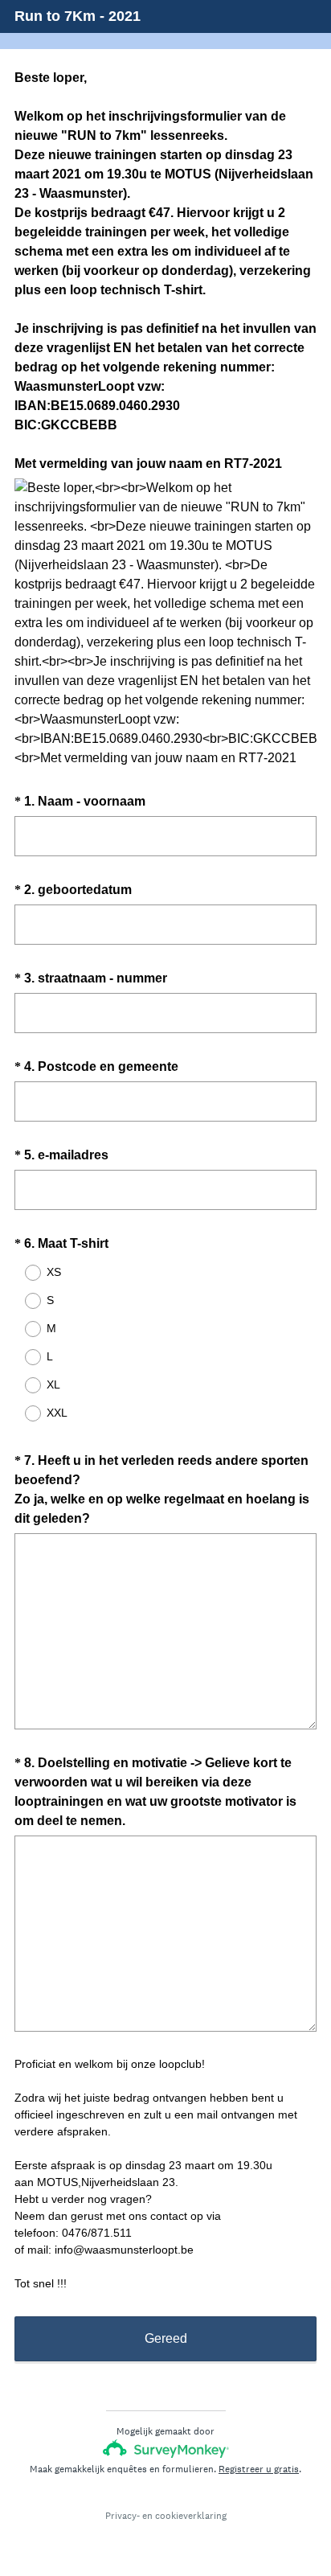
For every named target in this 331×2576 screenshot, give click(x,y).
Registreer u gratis (259, 2469)
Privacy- (123, 2516)
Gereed (166, 2338)
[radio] (22, 1273)
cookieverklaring (191, 2516)
